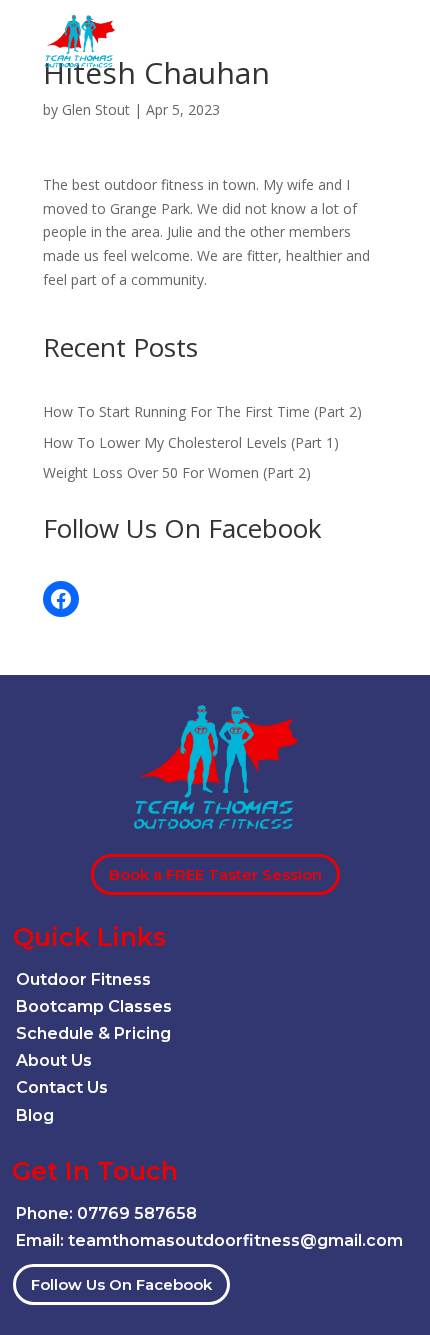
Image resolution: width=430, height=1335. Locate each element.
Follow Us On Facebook (121, 1284)
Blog (35, 1115)
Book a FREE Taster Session (215, 874)
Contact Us (62, 1087)
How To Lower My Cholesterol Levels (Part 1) (191, 442)
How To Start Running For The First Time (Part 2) (202, 411)
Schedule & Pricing (93, 1033)
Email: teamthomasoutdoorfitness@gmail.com (209, 1240)
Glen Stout (96, 109)
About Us (54, 1060)
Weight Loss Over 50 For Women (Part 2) (177, 472)
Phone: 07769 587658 (106, 1213)
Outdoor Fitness (83, 979)
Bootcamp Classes (94, 1006)
